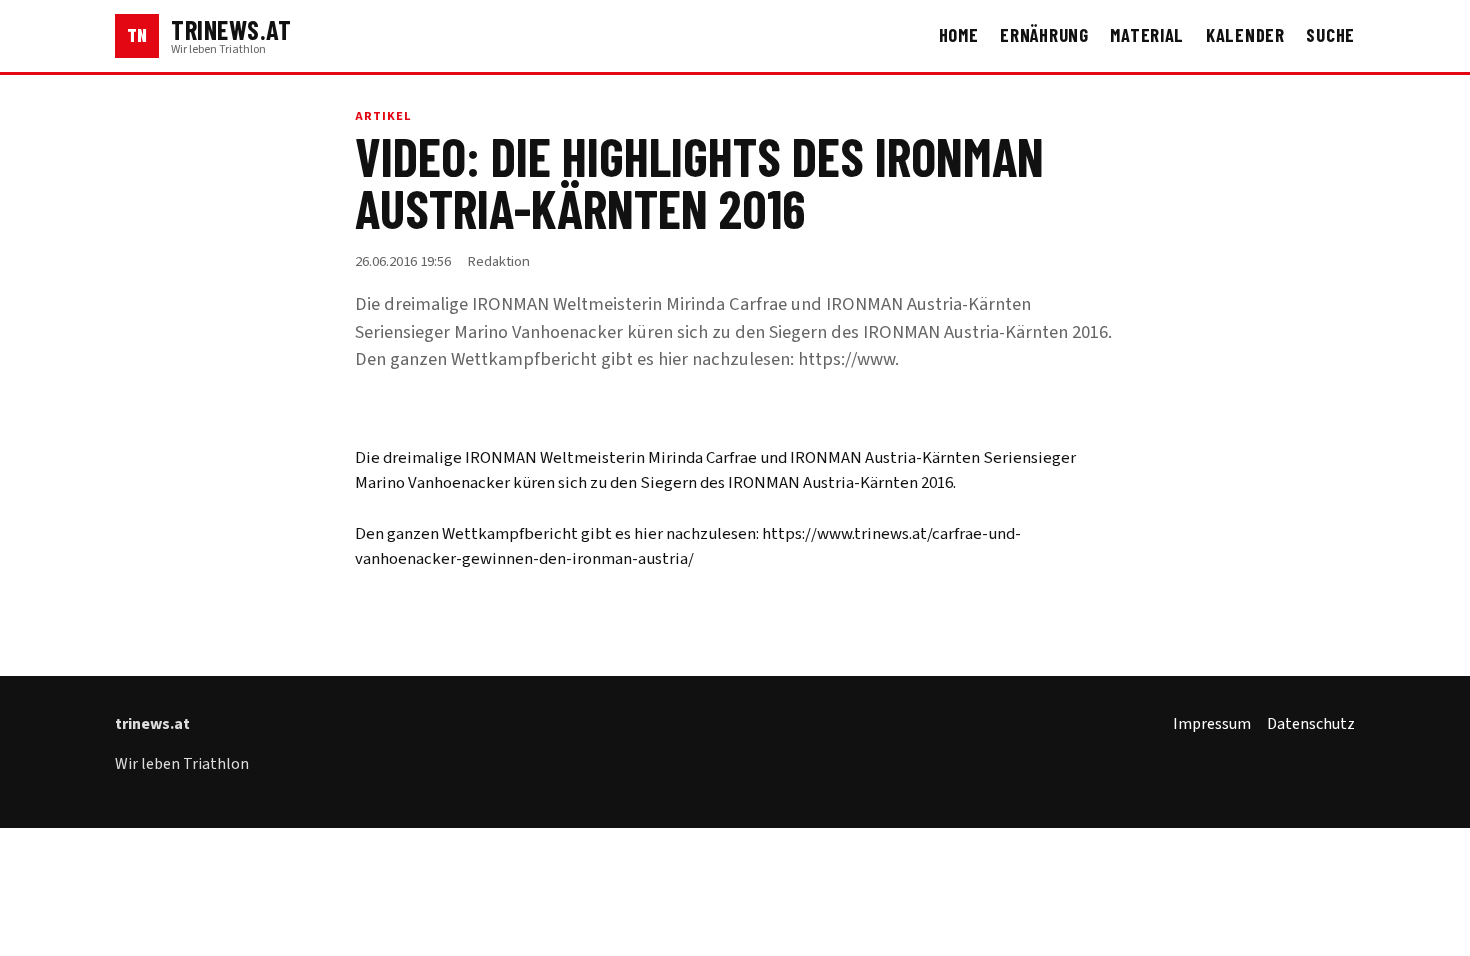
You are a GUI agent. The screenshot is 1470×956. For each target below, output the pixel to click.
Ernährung (1044, 35)
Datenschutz (1311, 724)
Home (959, 35)
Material (1147, 35)
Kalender (1245, 35)
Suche (1330, 35)
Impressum (1212, 724)
